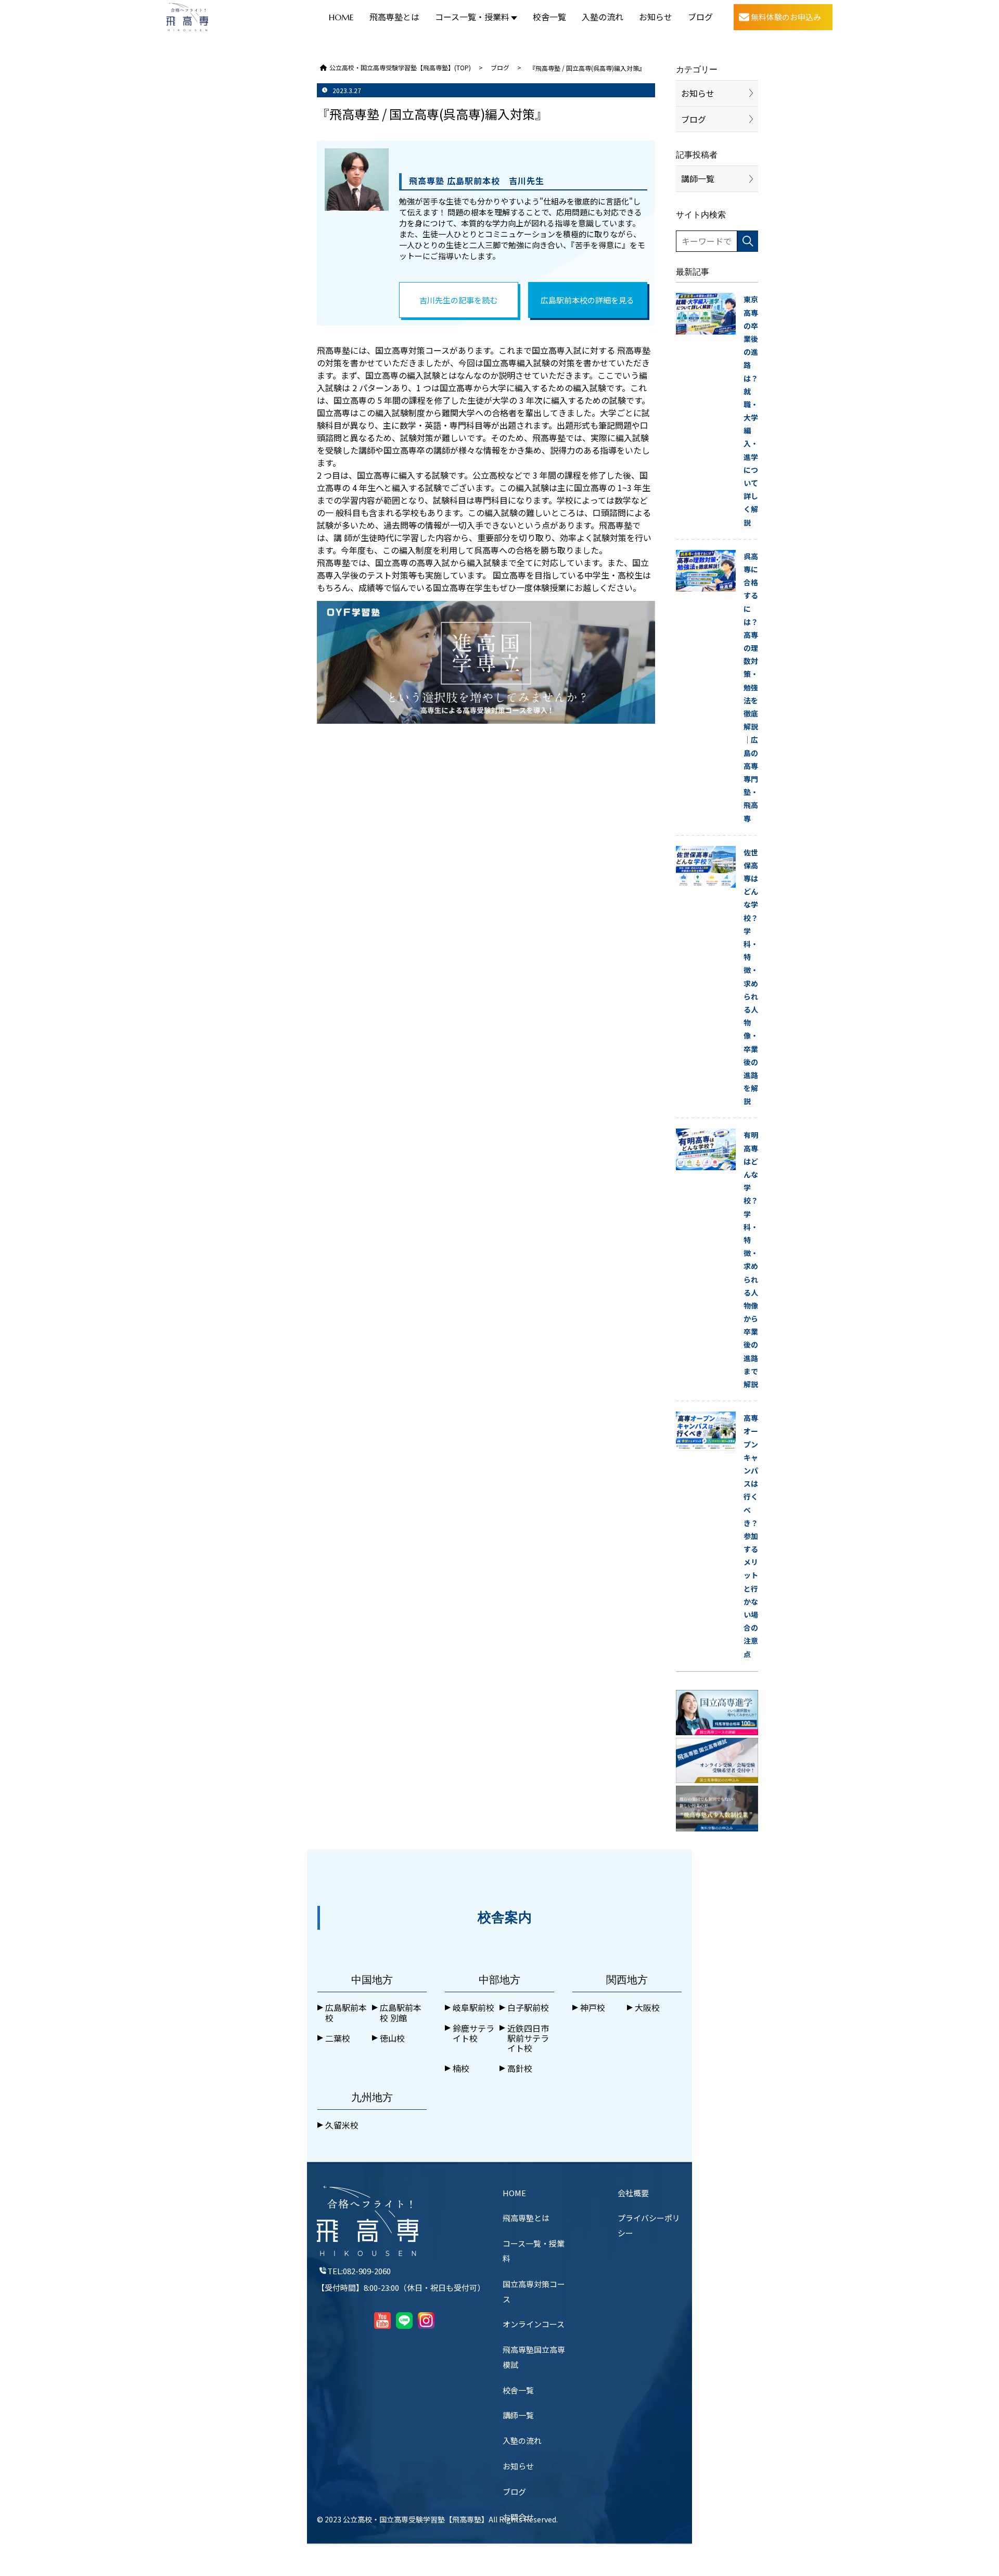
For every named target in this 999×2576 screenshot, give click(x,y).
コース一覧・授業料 (472, 17)
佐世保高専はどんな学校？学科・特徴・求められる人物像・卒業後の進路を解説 (751, 977)
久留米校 (342, 2125)
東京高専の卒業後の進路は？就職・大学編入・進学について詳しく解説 (751, 411)
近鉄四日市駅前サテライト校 (528, 2039)
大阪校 (647, 2008)
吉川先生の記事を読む (458, 300)
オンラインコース (534, 2324)
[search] (748, 241)
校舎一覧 (549, 17)
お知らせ (656, 17)
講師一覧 (698, 178)
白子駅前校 (528, 2008)
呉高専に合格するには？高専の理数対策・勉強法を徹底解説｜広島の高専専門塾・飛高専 (751, 687)
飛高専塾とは (394, 17)
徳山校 (392, 2038)
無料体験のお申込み (786, 17)
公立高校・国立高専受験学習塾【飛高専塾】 (416, 2519)
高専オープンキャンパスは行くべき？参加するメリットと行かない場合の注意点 (751, 1536)
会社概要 (633, 2193)
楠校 (461, 2068)
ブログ (700, 17)
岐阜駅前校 (473, 2008)
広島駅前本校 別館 (401, 2013)
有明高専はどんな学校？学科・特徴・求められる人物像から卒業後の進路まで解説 (751, 1259)
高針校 (520, 2068)
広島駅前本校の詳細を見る (587, 300)
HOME (341, 17)
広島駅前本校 (346, 2013)
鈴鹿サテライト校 (473, 2033)
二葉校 (338, 2038)
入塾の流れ (603, 17)
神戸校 (593, 2008)
